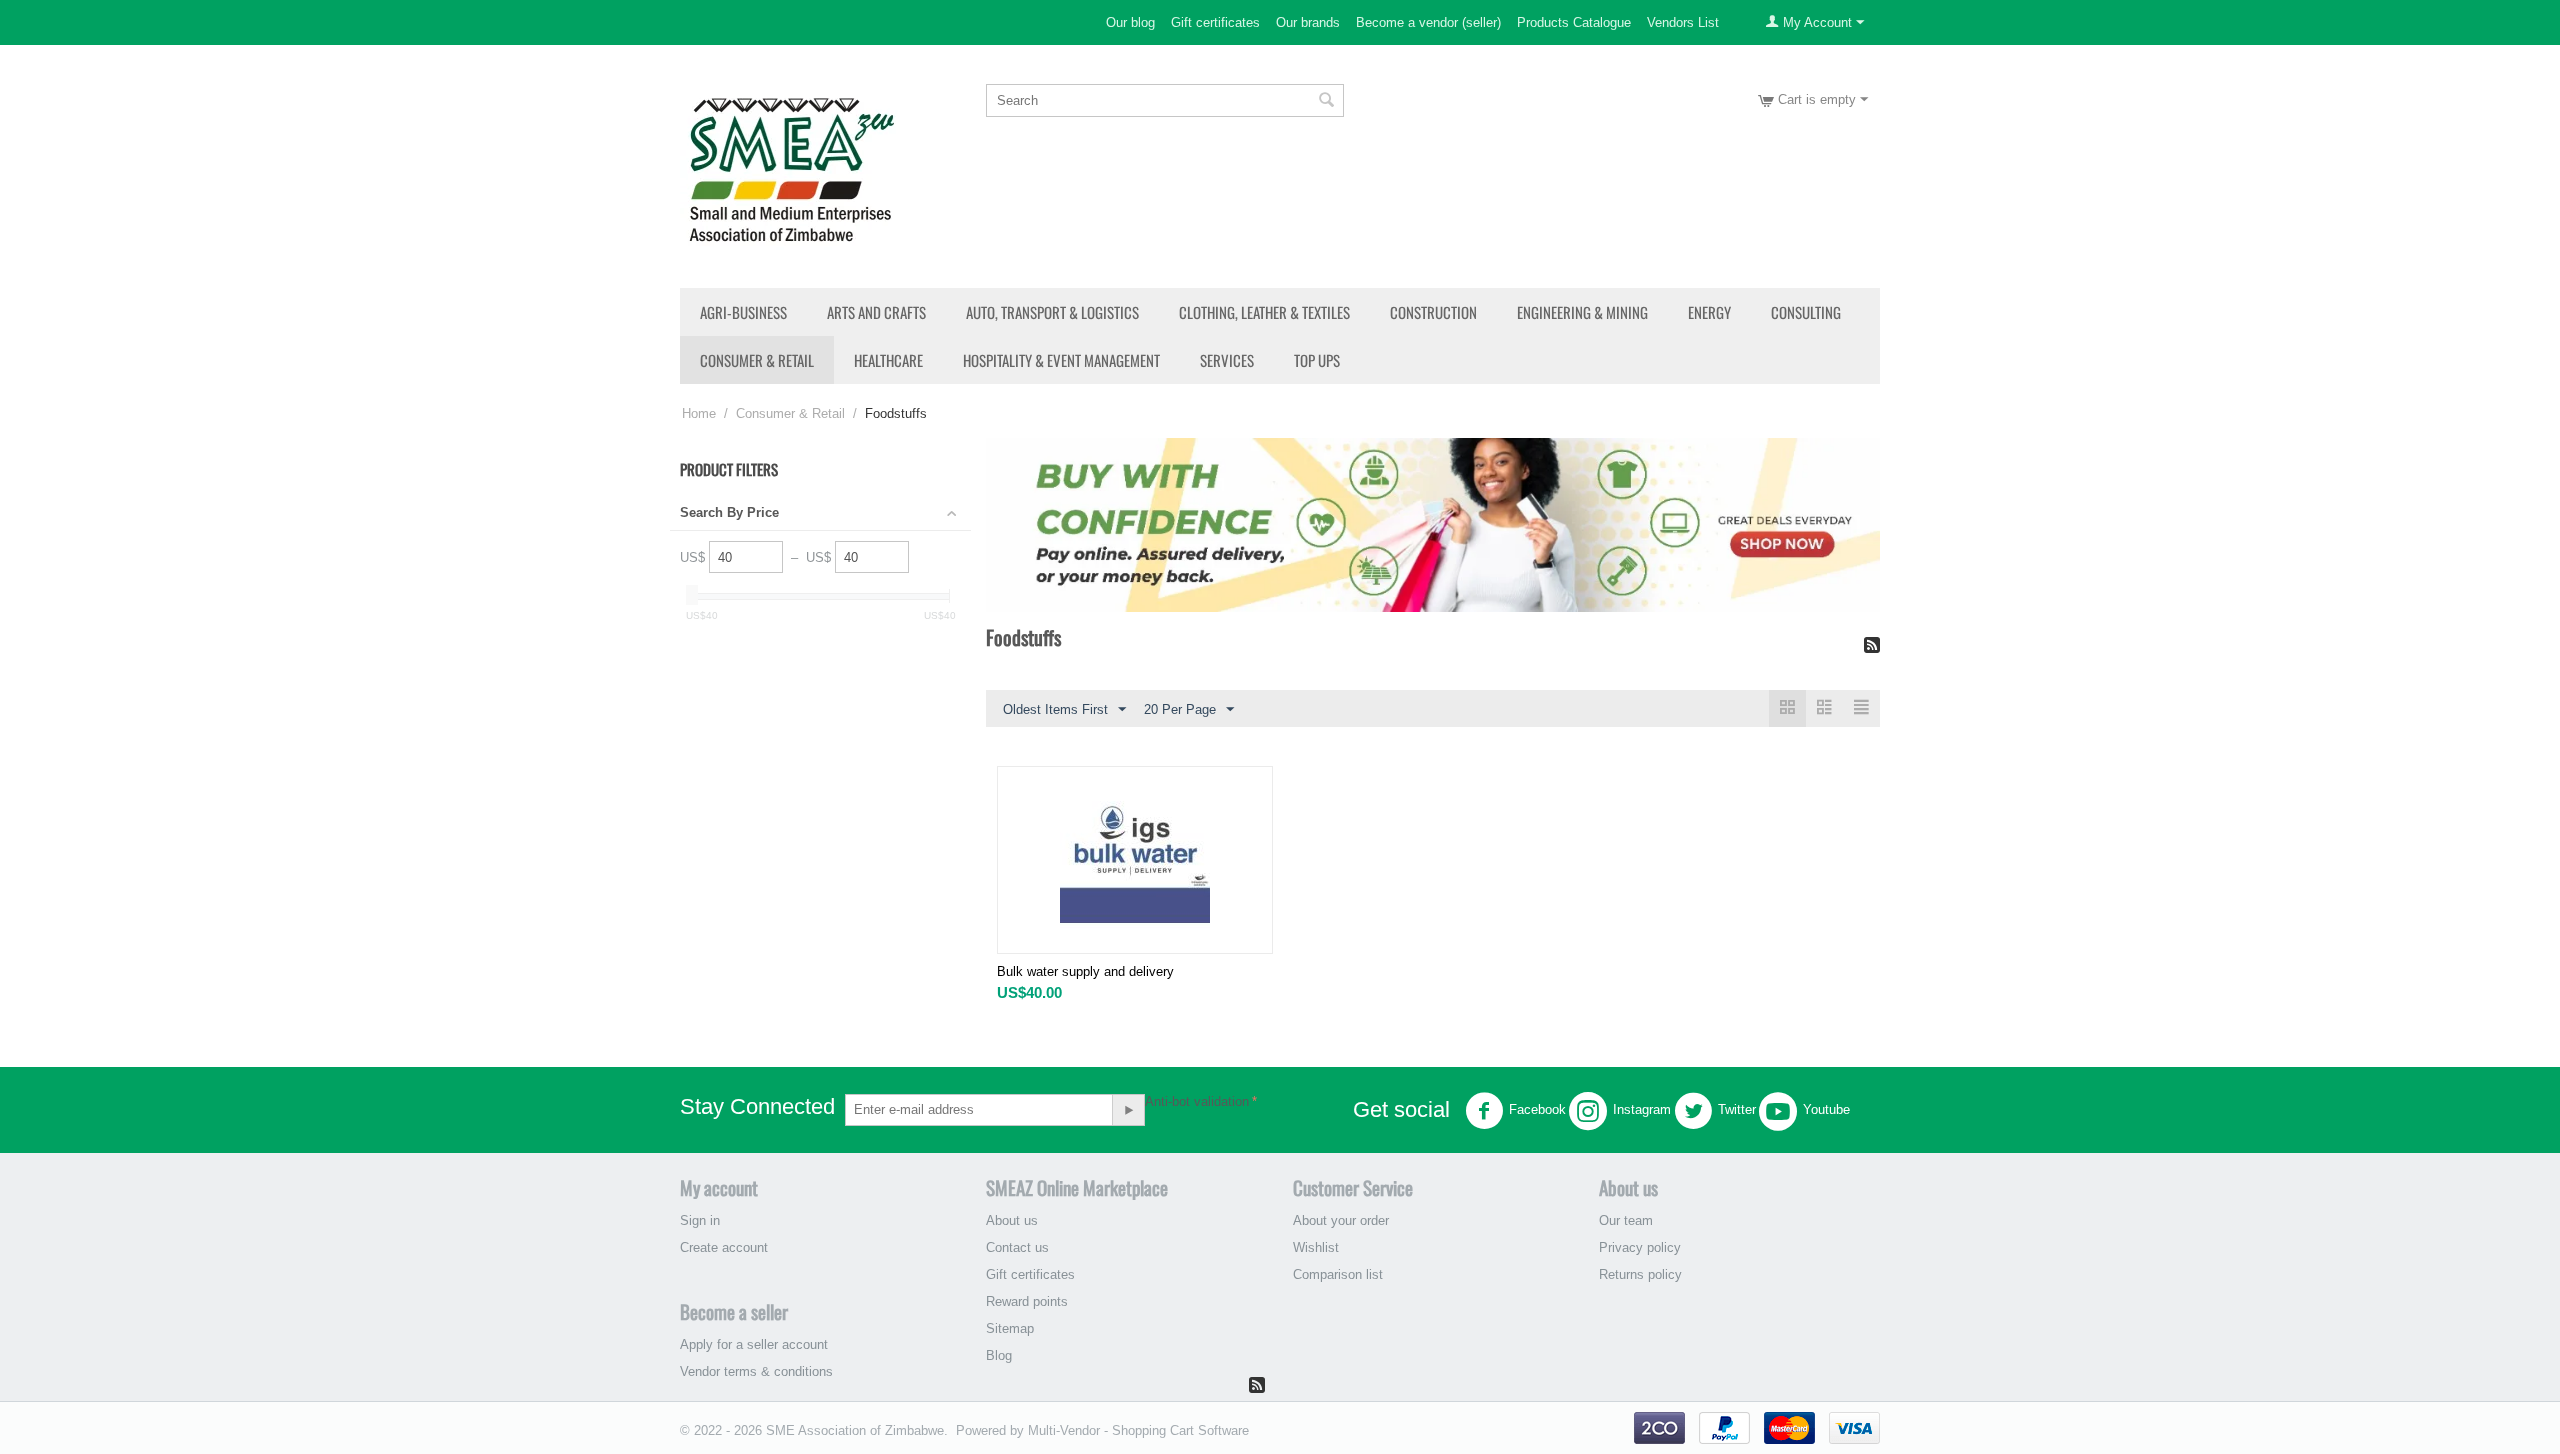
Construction (1433, 312)
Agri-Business (743, 312)
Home (699, 413)
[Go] (1128, 1110)
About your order (1341, 1220)
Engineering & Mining (1582, 312)
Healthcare (888, 360)
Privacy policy (1640, 1247)
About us (1012, 1220)
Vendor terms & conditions (756, 1371)
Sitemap (1010, 1328)
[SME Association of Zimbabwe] (791, 166)
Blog (999, 1355)
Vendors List (1683, 22)
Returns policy (1640, 1274)
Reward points (1027, 1301)
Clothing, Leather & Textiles (1264, 312)
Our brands (1308, 22)
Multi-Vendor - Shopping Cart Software (1138, 1430)
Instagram (1642, 1109)
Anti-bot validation (1197, 1101)
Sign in (700, 1220)
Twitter (1737, 1109)
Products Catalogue (1574, 22)
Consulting (1806, 312)
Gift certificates (1215, 22)
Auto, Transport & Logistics (1052, 312)
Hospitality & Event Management (1061, 360)
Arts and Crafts (876, 312)
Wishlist (1316, 1247)
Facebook (1537, 1109)
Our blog (1130, 22)
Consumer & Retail (757, 360)
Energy (1709, 312)
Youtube (1826, 1109)
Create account (724, 1247)
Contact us (1017, 1247)
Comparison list (1338, 1274)
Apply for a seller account (754, 1344)
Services (1227, 360)
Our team (1626, 1220)
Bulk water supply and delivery (1085, 971)
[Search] (1327, 102)
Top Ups (1317, 360)
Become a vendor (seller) (1428, 22)
